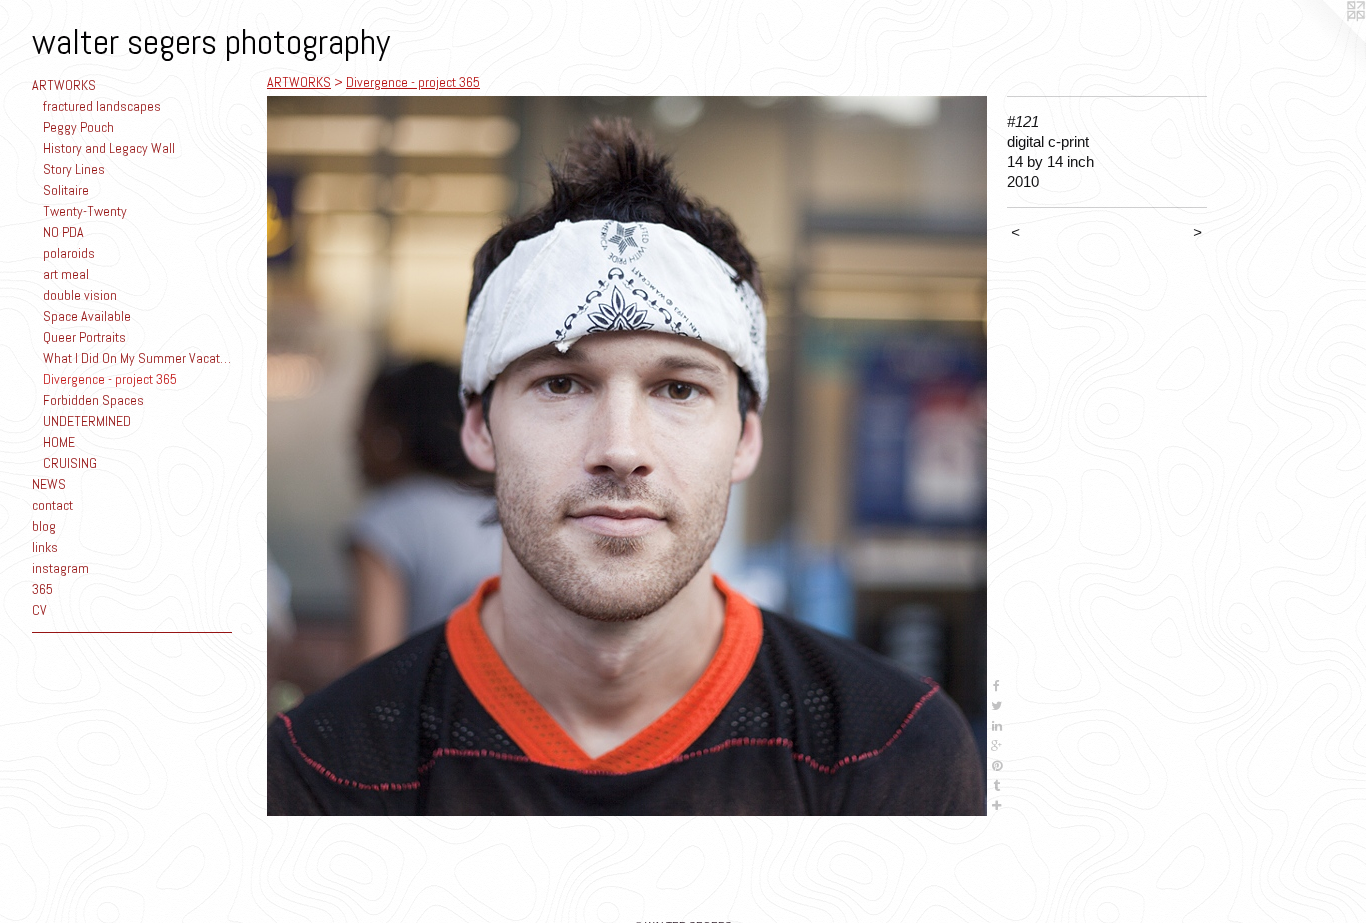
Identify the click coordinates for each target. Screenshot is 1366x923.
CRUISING (70, 463)
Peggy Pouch (78, 127)
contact (52, 505)
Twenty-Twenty (85, 211)
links (45, 547)
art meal (66, 274)
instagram (60, 568)
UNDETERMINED (87, 421)
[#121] (627, 456)
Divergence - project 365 (110, 379)
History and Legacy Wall (109, 148)
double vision (80, 295)
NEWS (49, 484)
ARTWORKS (64, 85)
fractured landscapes (102, 106)
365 (42, 589)
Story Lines (74, 169)
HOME (59, 442)
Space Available (87, 316)
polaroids (69, 253)
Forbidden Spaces (93, 400)
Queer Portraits (84, 337)
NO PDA (63, 232)
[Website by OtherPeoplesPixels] (1326, 40)
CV (39, 610)
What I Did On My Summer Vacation (138, 358)
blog (44, 526)
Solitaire (66, 190)
